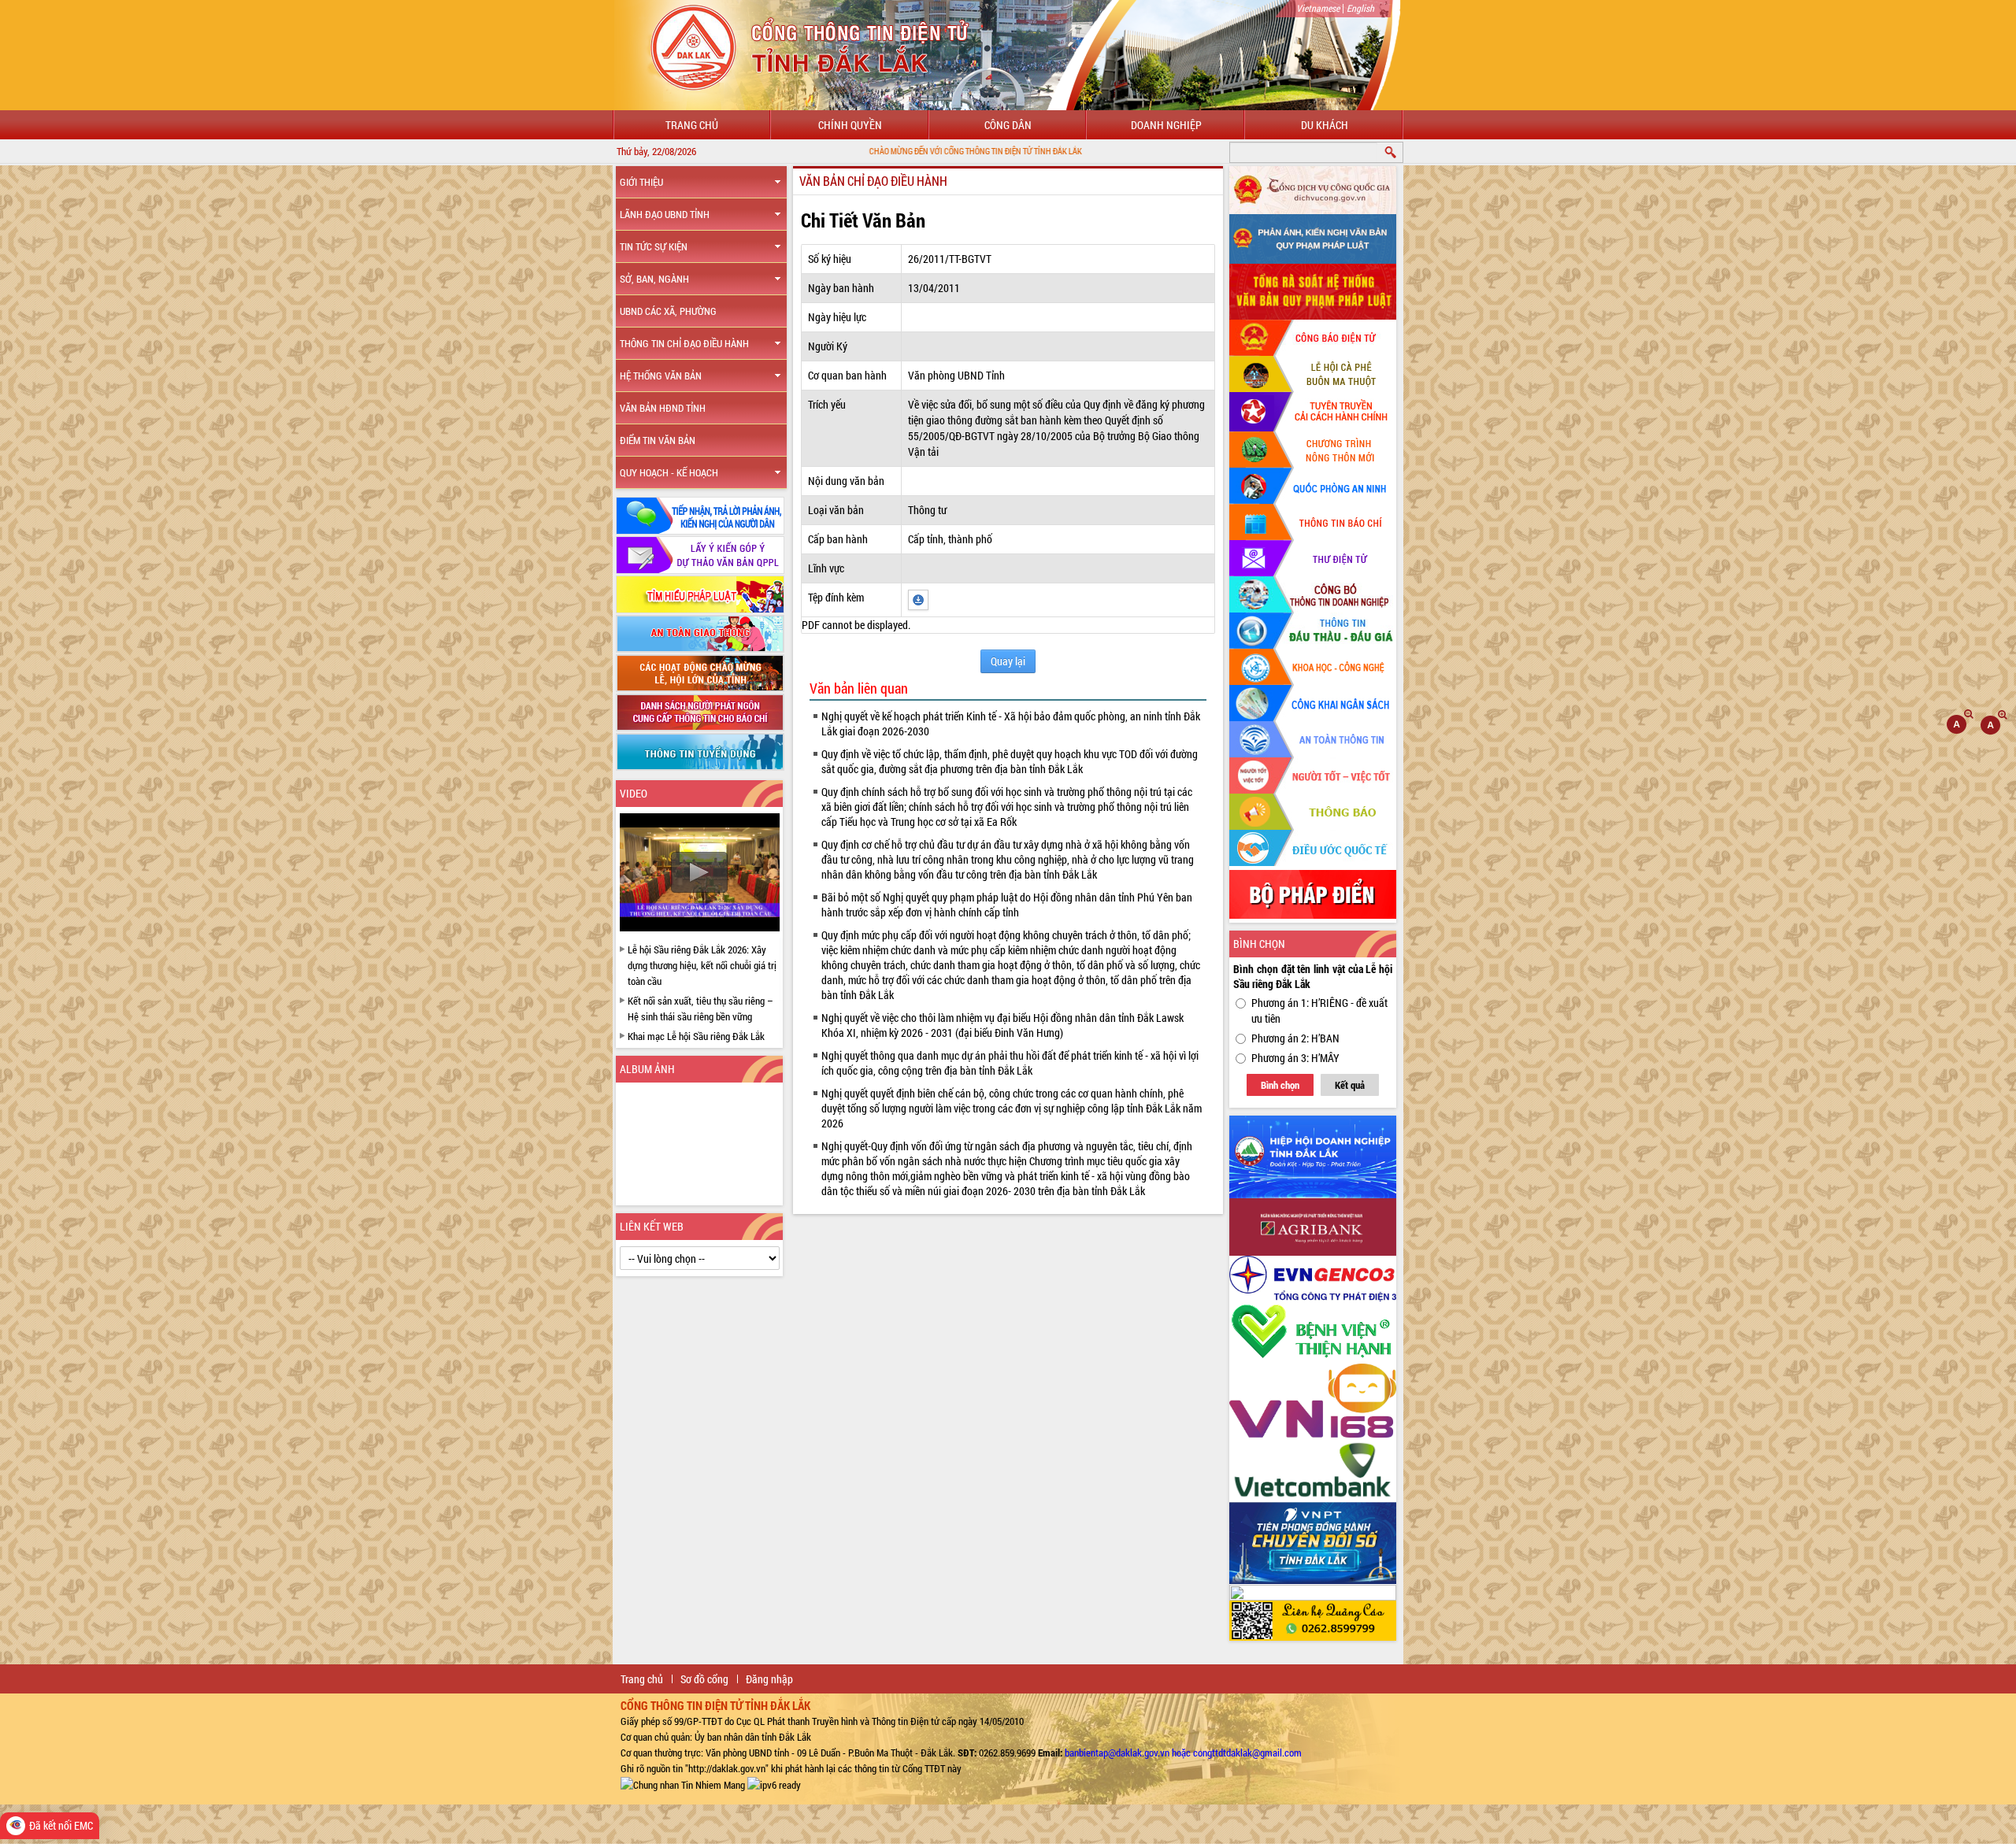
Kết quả (1350, 1085)
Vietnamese (1318, 8)
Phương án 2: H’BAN (1295, 1038)
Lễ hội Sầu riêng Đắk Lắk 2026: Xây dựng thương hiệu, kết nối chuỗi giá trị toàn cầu (702, 965)
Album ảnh (647, 1069)
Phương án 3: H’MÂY (1295, 1058)
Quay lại (1008, 661)
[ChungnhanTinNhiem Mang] (683, 1784)
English (1360, 8)
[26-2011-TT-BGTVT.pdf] (918, 599)
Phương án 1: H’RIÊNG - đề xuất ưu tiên (1319, 1010)
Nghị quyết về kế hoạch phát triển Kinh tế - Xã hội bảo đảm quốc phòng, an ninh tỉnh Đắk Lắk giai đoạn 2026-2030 (1011, 724)
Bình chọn (1280, 1085)
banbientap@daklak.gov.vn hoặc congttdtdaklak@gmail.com (1183, 1753)
